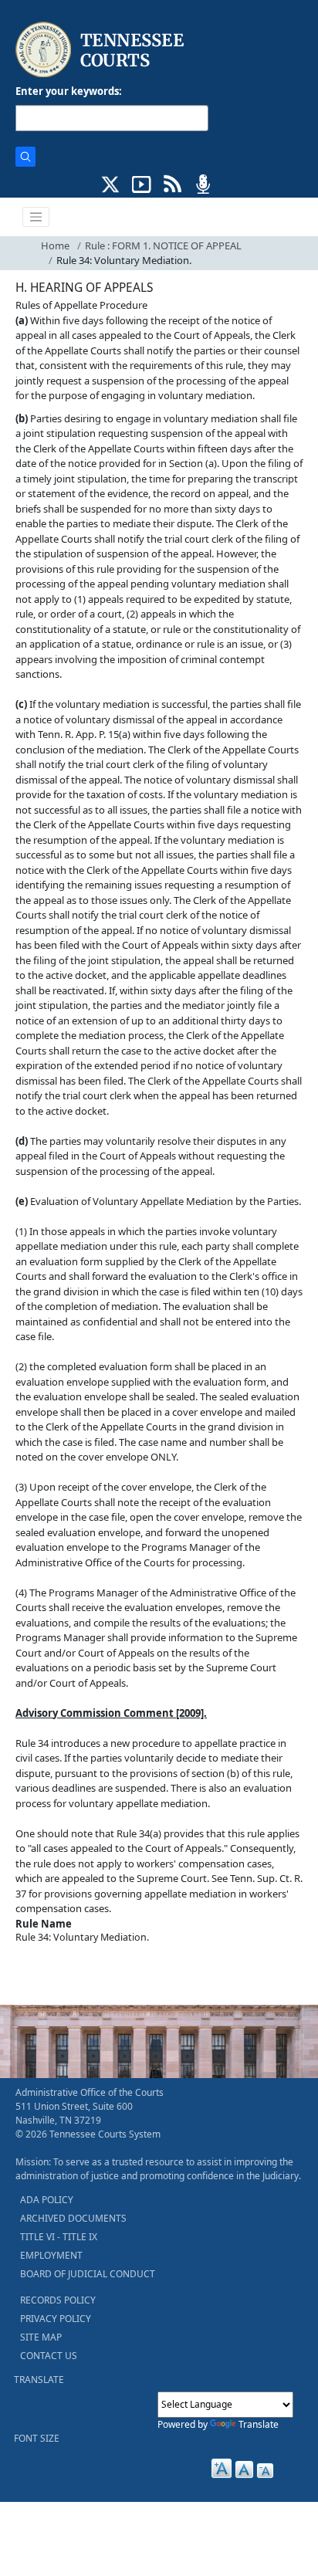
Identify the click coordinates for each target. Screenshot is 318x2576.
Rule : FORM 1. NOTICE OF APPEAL (163, 245)
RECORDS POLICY (58, 2300)
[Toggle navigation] (36, 217)
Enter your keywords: (69, 91)
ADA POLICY (47, 2200)
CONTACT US (49, 2356)
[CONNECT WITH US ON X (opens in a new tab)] (111, 183)
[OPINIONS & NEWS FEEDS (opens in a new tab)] (173, 183)
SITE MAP (41, 2337)
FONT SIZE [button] (37, 2438)
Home (55, 245)
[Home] (101, 50)
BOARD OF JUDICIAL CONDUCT (88, 2274)
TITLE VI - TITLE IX (59, 2237)
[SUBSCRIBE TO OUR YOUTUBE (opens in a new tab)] (142, 183)
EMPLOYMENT (51, 2255)
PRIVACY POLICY (56, 2319)
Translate (259, 2424)
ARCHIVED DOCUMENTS (73, 2218)
